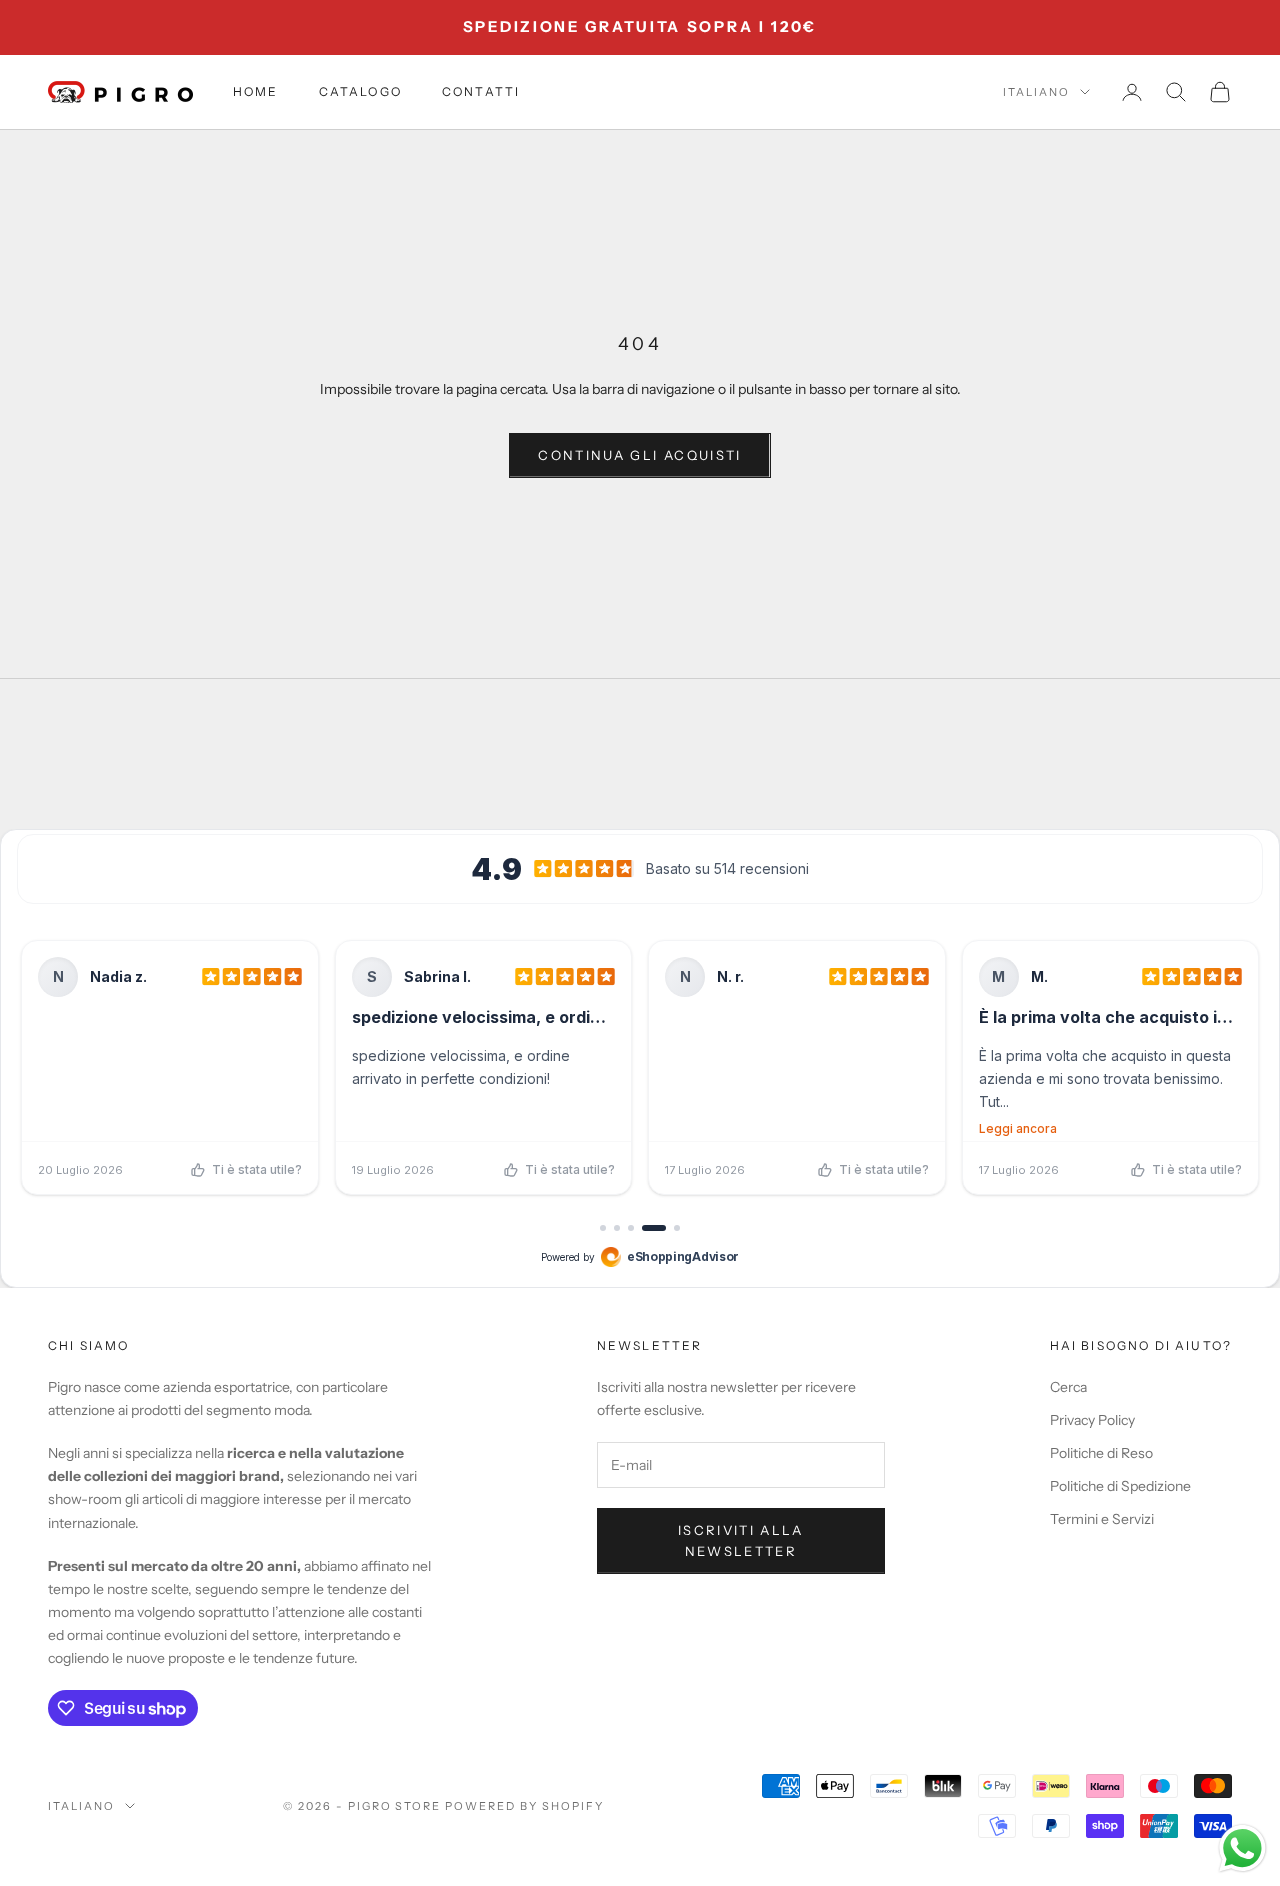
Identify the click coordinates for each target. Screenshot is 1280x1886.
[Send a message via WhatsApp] (1242, 1848)
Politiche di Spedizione (1120, 1486)
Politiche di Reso (1101, 1453)
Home (256, 91)
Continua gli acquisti (639, 455)
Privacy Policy (1092, 1420)
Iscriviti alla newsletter (741, 1540)
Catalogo (360, 91)
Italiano (1036, 92)
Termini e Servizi (1102, 1519)
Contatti (481, 91)
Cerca (1068, 1387)
